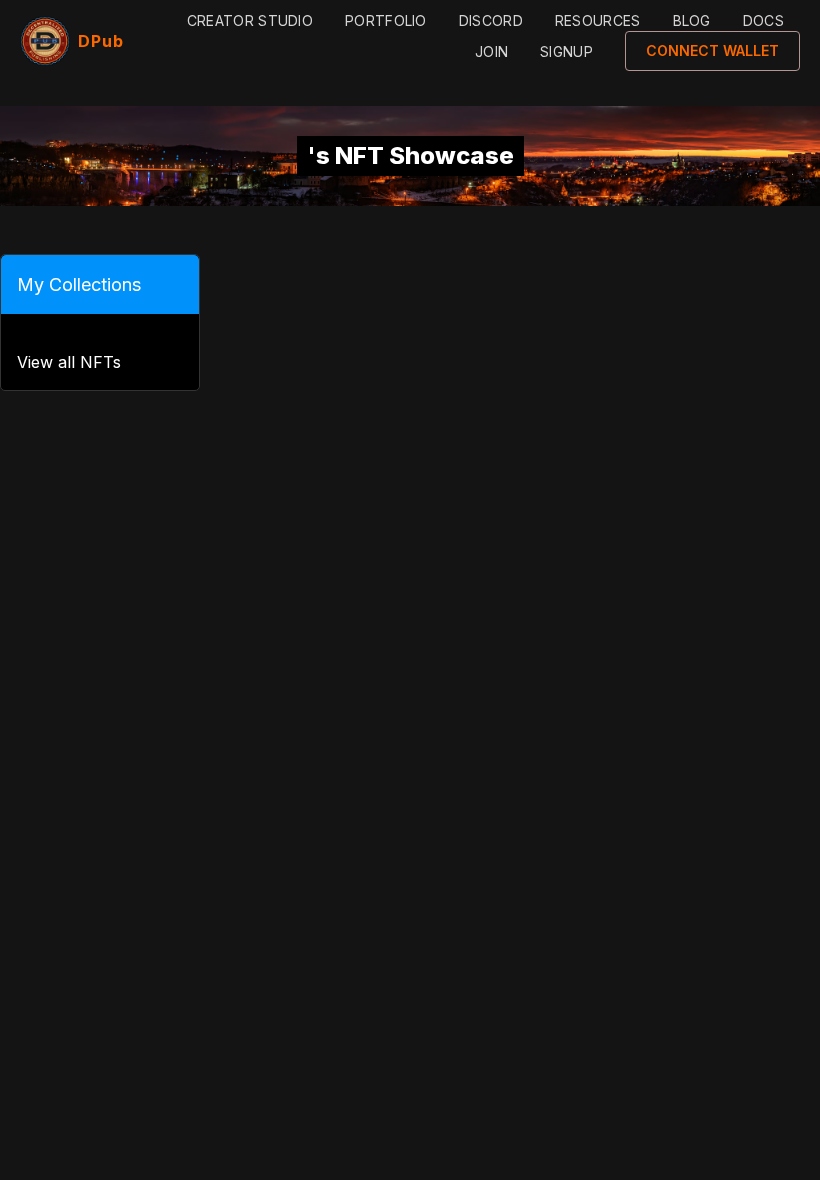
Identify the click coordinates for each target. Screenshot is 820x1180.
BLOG (692, 20)
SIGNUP (566, 51)
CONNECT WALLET (712, 50)
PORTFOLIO (386, 20)
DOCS (763, 20)
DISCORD (491, 20)
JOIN (491, 51)
